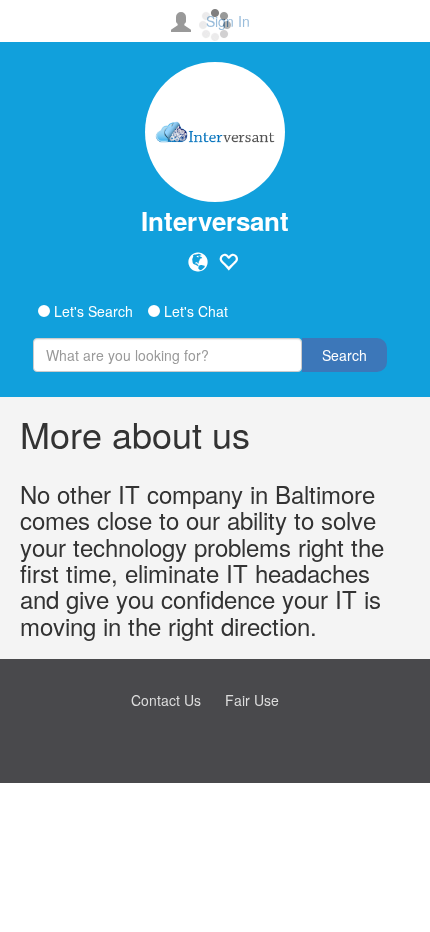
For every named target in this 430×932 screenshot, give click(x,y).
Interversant (215, 220)
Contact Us (166, 700)
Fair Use (252, 700)
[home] (215, 132)
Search (344, 355)
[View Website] (198, 262)
